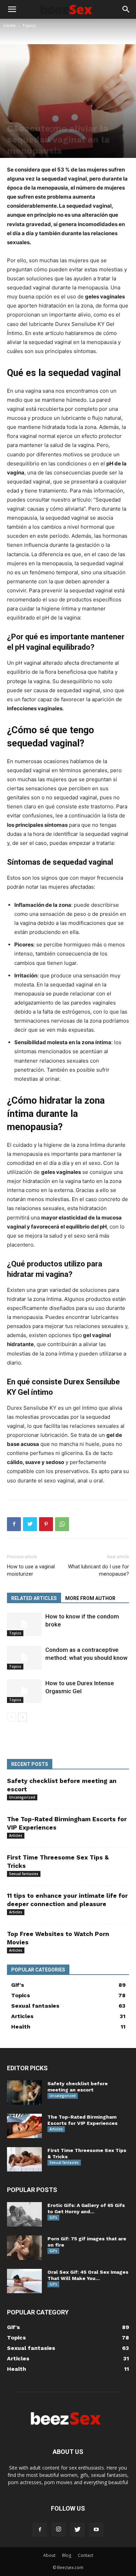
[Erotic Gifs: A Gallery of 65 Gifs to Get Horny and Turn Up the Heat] (24, 2214)
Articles (16, 1835)
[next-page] (22, 1717)
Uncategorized (22, 1797)
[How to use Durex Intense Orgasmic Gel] (24, 1691)
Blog (67, 2555)
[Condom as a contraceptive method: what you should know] (24, 1658)
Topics (29, 26)
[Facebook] (14, 1524)
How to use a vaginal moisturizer (31, 1570)
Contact (85, 2555)
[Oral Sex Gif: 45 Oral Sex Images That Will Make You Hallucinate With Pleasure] (24, 2281)
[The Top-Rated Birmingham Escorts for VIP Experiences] (24, 2126)
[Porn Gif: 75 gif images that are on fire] (24, 2248)
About (49, 2555)
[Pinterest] (46, 1524)
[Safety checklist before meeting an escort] (24, 2093)
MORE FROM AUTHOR (90, 1598)
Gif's (53, 2217)
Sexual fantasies (24, 1874)
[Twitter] (30, 1524)
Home (10, 26)
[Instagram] (59, 2529)
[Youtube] (96, 2530)
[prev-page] (11, 1717)
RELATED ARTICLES (34, 1598)
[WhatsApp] (62, 1524)
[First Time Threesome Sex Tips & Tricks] (24, 2159)
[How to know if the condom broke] (24, 1625)
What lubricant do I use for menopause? (99, 1570)
